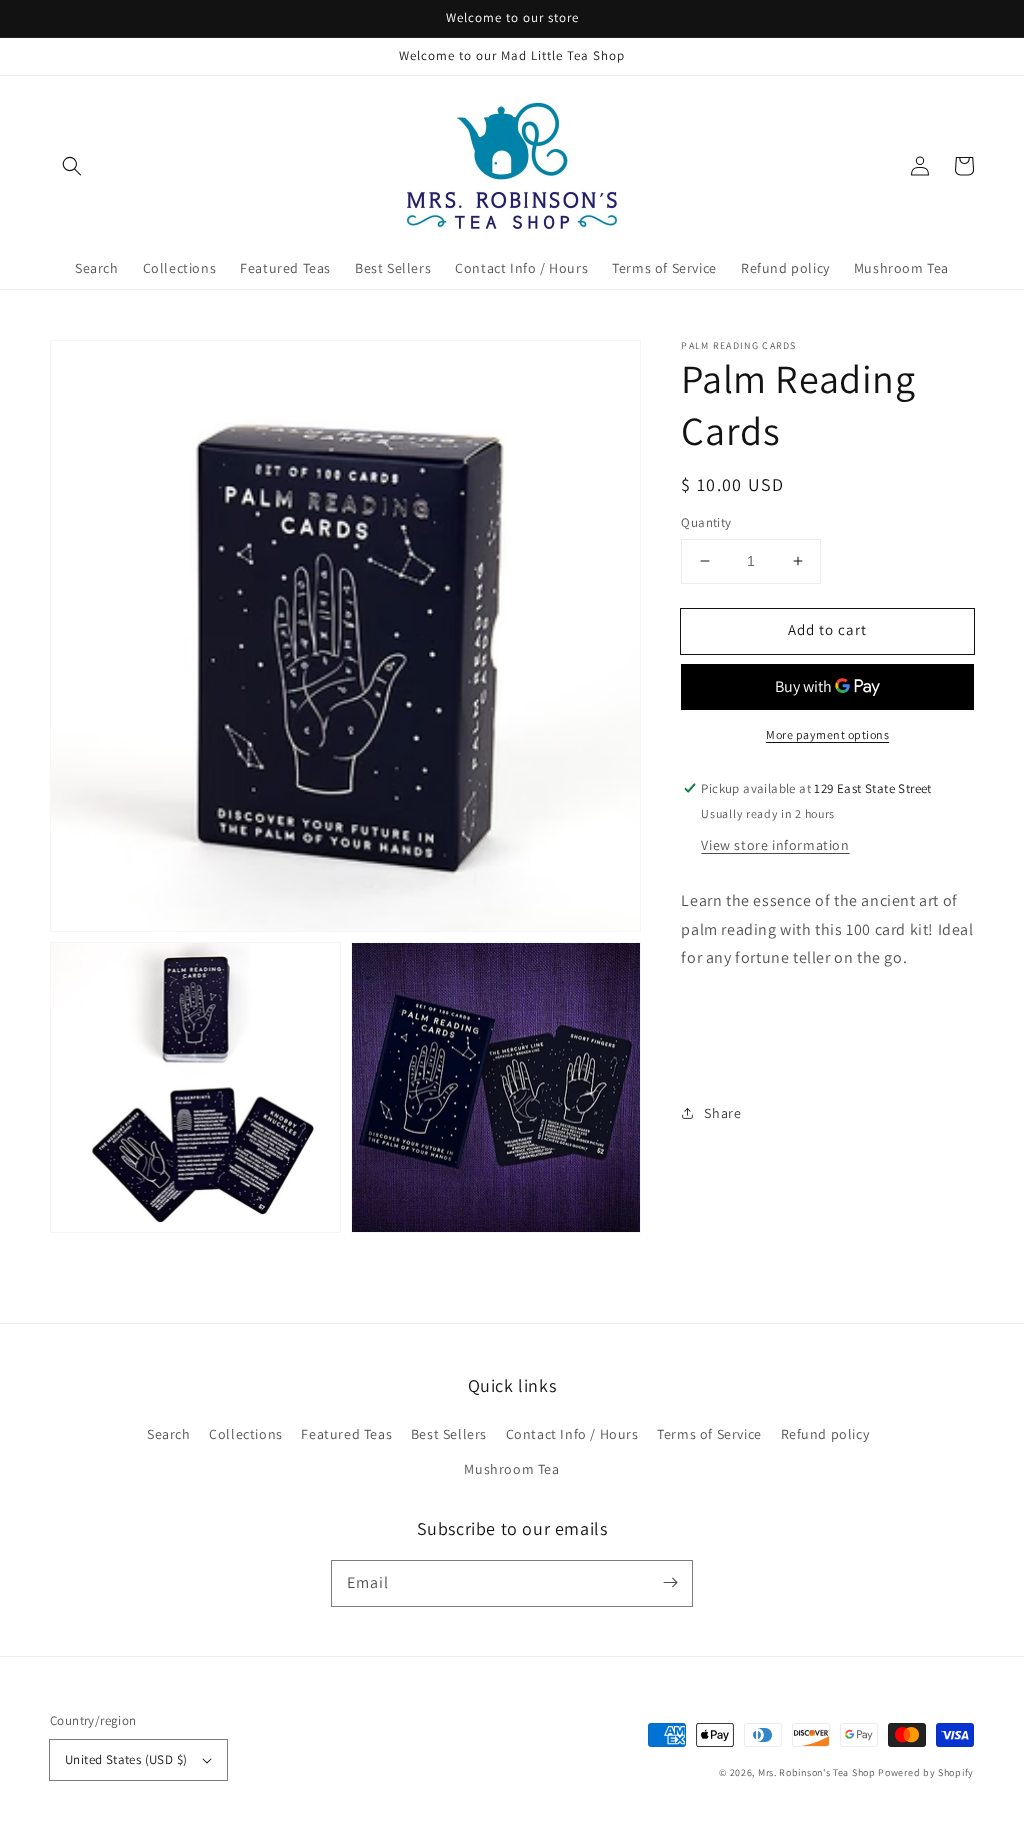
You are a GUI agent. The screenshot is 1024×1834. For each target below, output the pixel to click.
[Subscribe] (670, 1583)
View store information (775, 845)
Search (169, 1434)
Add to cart (827, 629)
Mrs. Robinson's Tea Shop (817, 1772)
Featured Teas (346, 1434)
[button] (72, 166)
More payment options (827, 734)
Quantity (706, 522)
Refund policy (825, 1434)
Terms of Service (709, 1434)
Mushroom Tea (511, 1469)
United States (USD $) (126, 1759)
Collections (246, 1434)
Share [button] (722, 1113)
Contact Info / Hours (572, 1434)
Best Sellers (449, 1434)
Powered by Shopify (926, 1772)
